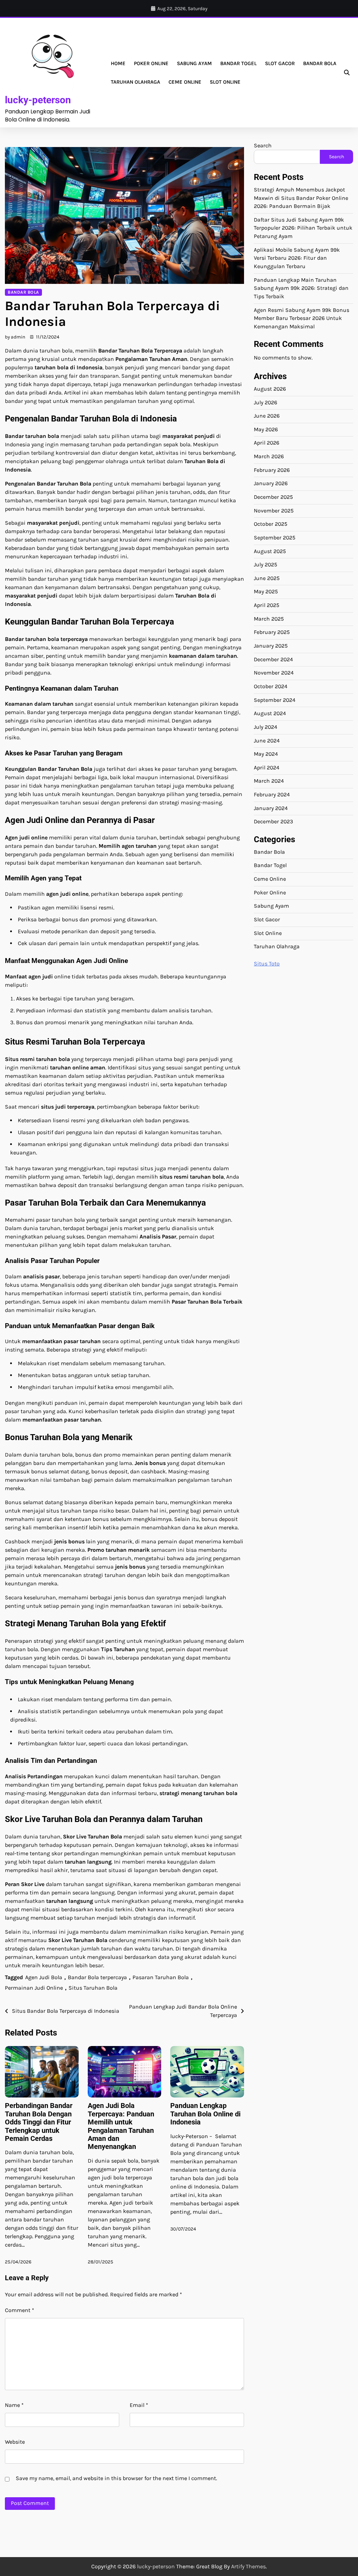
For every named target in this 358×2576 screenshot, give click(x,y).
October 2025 (271, 524)
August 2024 (270, 713)
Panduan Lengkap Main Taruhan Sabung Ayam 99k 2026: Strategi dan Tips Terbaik (301, 288)
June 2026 (267, 416)
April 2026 (267, 443)
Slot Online (225, 82)
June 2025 (267, 578)
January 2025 (271, 646)
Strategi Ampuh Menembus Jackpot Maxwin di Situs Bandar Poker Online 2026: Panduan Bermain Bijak (301, 198)
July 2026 (266, 403)
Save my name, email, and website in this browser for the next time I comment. (116, 2478)
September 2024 (275, 700)
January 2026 (271, 483)
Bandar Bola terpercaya (97, 1977)
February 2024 (272, 795)
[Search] (347, 73)
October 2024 (271, 686)
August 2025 (270, 551)
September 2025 (275, 538)
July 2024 (266, 727)
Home (118, 63)
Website (15, 2442)
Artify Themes (248, 2566)
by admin (15, 337)
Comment (20, 2310)
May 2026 (266, 430)
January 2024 (271, 808)
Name (14, 2405)
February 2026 (272, 470)
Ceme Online (185, 82)
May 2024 (266, 754)
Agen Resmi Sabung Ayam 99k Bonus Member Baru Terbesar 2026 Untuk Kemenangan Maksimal (302, 318)
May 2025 (266, 592)
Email (139, 2405)
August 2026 (270, 389)
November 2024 (274, 673)
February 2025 (272, 632)
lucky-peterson (38, 100)
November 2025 (274, 511)
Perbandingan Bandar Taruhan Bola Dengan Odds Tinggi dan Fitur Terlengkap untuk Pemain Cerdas (39, 2122)
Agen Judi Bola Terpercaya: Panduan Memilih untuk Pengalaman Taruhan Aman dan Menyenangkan (121, 2126)
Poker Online (151, 63)
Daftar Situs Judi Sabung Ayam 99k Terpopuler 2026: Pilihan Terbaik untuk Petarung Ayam (303, 228)
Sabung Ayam (194, 63)
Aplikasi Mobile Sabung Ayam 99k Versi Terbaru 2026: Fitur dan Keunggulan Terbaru (297, 258)
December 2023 (273, 822)
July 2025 (266, 565)
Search (263, 145)
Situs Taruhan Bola (93, 1988)
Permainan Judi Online (34, 1988)
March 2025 (269, 619)
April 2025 (267, 605)
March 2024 (269, 781)
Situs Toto (267, 964)
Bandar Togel (238, 63)
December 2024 (273, 659)
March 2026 (269, 456)
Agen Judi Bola (44, 1977)
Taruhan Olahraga (135, 82)
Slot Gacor (280, 63)
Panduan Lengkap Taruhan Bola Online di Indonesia (205, 2114)
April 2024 (267, 768)
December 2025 (273, 497)
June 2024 (267, 741)
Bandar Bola (320, 63)
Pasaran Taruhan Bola (161, 1977)
